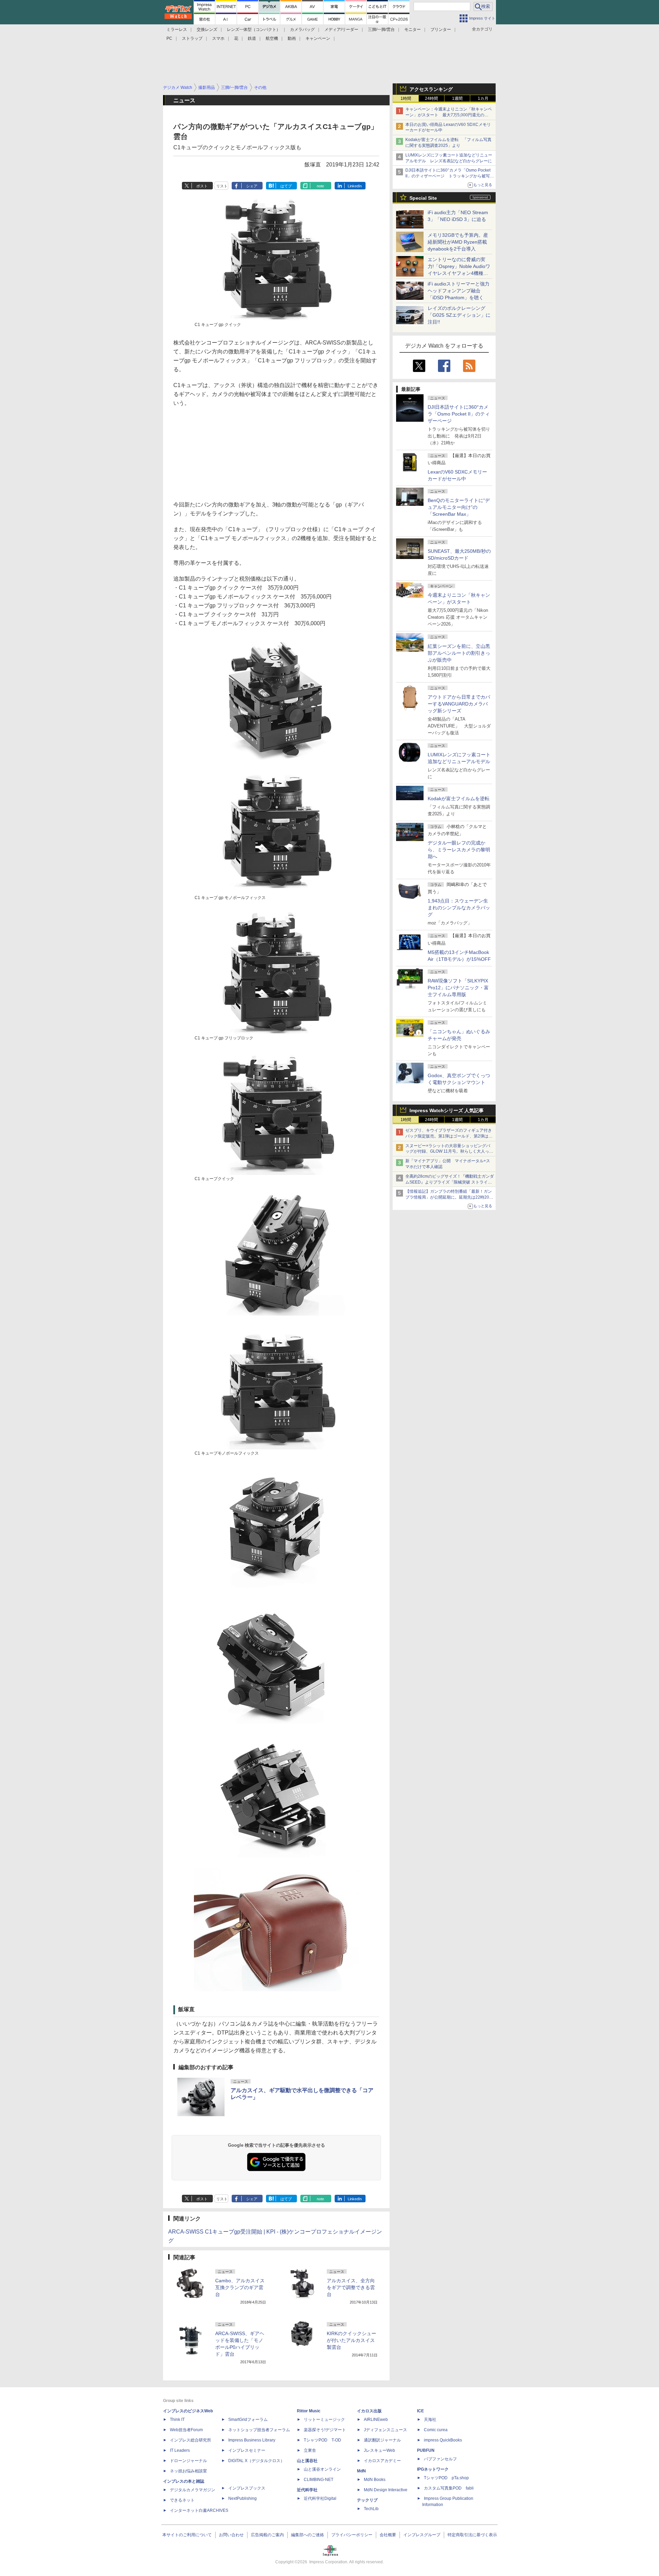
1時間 (406, 98)
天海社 (430, 2420)
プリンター (441, 30)
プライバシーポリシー (352, 2535)
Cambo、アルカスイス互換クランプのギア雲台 (240, 2287)
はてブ (286, 186)
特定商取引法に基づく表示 (472, 2535)
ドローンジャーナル (188, 2461)
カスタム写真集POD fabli (449, 2488)
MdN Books (375, 2480)
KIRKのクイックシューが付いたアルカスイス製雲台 (351, 2340)
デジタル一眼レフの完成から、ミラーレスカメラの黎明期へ (459, 850)
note (320, 186)
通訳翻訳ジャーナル (382, 2440)
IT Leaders (180, 2450)
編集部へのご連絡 (308, 2535)
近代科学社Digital (320, 2498)
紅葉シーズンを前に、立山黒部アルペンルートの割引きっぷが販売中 (459, 653)
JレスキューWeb (379, 2450)
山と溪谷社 (307, 2461)
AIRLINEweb (376, 2420)
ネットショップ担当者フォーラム (259, 2430)
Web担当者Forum (186, 2430)
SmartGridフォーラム (248, 2420)
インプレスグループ (422, 2535)
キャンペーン (318, 38)
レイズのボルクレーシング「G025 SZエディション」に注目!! (459, 315)
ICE (420, 2411)
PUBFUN (426, 2450)
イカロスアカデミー (382, 2461)
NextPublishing (242, 2498)
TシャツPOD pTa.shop (446, 2478)
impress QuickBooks (443, 2440)
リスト (222, 186)
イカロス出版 (369, 2411)
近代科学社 (307, 2490)
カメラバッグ (302, 30)
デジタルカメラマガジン (193, 2490)
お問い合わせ (231, 2535)
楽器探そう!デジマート (325, 2430)
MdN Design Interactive (386, 2490)
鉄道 (252, 38)
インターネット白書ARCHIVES (199, 2510)
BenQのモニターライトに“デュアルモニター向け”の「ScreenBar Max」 (459, 507)
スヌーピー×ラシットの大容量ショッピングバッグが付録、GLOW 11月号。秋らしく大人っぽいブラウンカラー (449, 1152)
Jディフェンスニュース (385, 2430)
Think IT (177, 2420)
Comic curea (436, 2430)
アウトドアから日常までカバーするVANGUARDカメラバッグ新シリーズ (459, 704)
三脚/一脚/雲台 (381, 30)
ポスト (202, 186)
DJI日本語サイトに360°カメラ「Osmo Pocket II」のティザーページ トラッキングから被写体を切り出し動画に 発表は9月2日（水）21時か (450, 176)
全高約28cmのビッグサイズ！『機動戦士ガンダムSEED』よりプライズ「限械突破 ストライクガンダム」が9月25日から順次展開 (450, 1182)
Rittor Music (309, 2411)
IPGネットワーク (433, 2469)
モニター (413, 30)
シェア (252, 186)
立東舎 (310, 2450)
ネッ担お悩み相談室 (188, 2471)
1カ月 (483, 98)
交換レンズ (207, 30)
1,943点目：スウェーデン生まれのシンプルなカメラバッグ (459, 908)
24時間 (431, 98)
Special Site (423, 198)
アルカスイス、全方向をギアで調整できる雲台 (351, 2287)
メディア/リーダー (341, 30)
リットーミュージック (324, 2420)
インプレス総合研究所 (190, 2440)
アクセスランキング (431, 89)
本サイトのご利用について (187, 2535)
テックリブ (367, 2500)
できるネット (182, 2500)
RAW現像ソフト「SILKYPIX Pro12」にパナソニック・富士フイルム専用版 (458, 988)
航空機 (272, 38)
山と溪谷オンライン (322, 2469)
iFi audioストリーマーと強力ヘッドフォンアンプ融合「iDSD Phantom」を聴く (459, 291)
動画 (292, 38)
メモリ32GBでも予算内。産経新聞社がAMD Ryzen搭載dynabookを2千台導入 (458, 242)
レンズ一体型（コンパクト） (254, 30)
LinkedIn (355, 186)
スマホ (218, 38)
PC (169, 38)
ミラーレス (177, 30)
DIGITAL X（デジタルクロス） (256, 2461)
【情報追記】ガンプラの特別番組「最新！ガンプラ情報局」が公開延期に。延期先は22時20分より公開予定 (449, 1197)
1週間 (457, 98)
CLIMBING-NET (319, 2480)
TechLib (371, 2509)
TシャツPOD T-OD (322, 2440)
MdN (361, 2471)
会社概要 (388, 2535)
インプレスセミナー (247, 2450)
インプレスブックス (247, 2488)
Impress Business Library (252, 2440)
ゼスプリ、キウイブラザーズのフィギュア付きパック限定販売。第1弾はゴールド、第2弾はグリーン (449, 1136)
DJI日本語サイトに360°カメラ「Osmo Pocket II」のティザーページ (459, 414)
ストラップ (192, 38)
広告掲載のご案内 (267, 2535)
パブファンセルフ (440, 2459)
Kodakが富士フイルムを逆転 (459, 799)
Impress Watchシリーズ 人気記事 (447, 1110)
